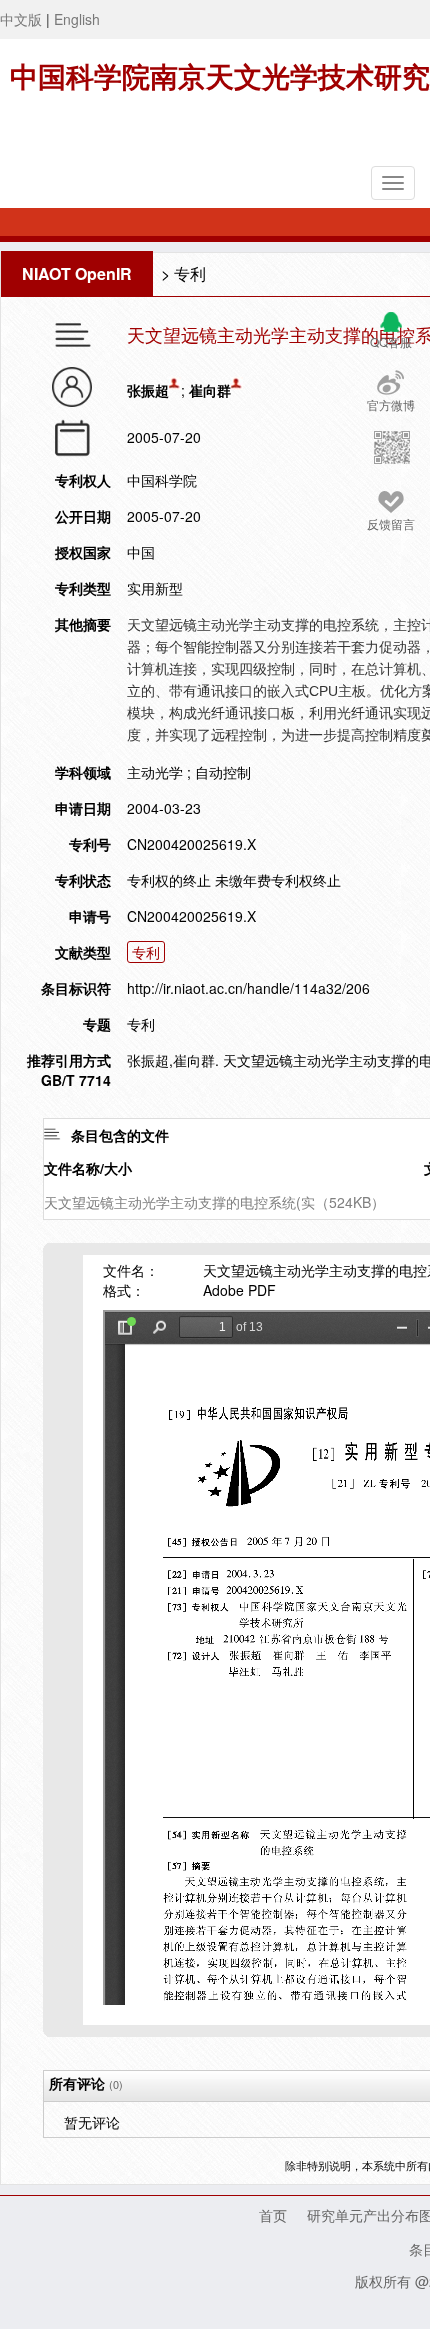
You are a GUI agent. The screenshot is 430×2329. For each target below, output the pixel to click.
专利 (190, 273)
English (77, 19)
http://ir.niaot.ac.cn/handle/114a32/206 (248, 988)
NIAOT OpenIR (77, 273)
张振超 (148, 390)
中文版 (21, 19)
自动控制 (223, 772)
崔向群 (210, 390)
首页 (273, 2215)
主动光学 (155, 772)
